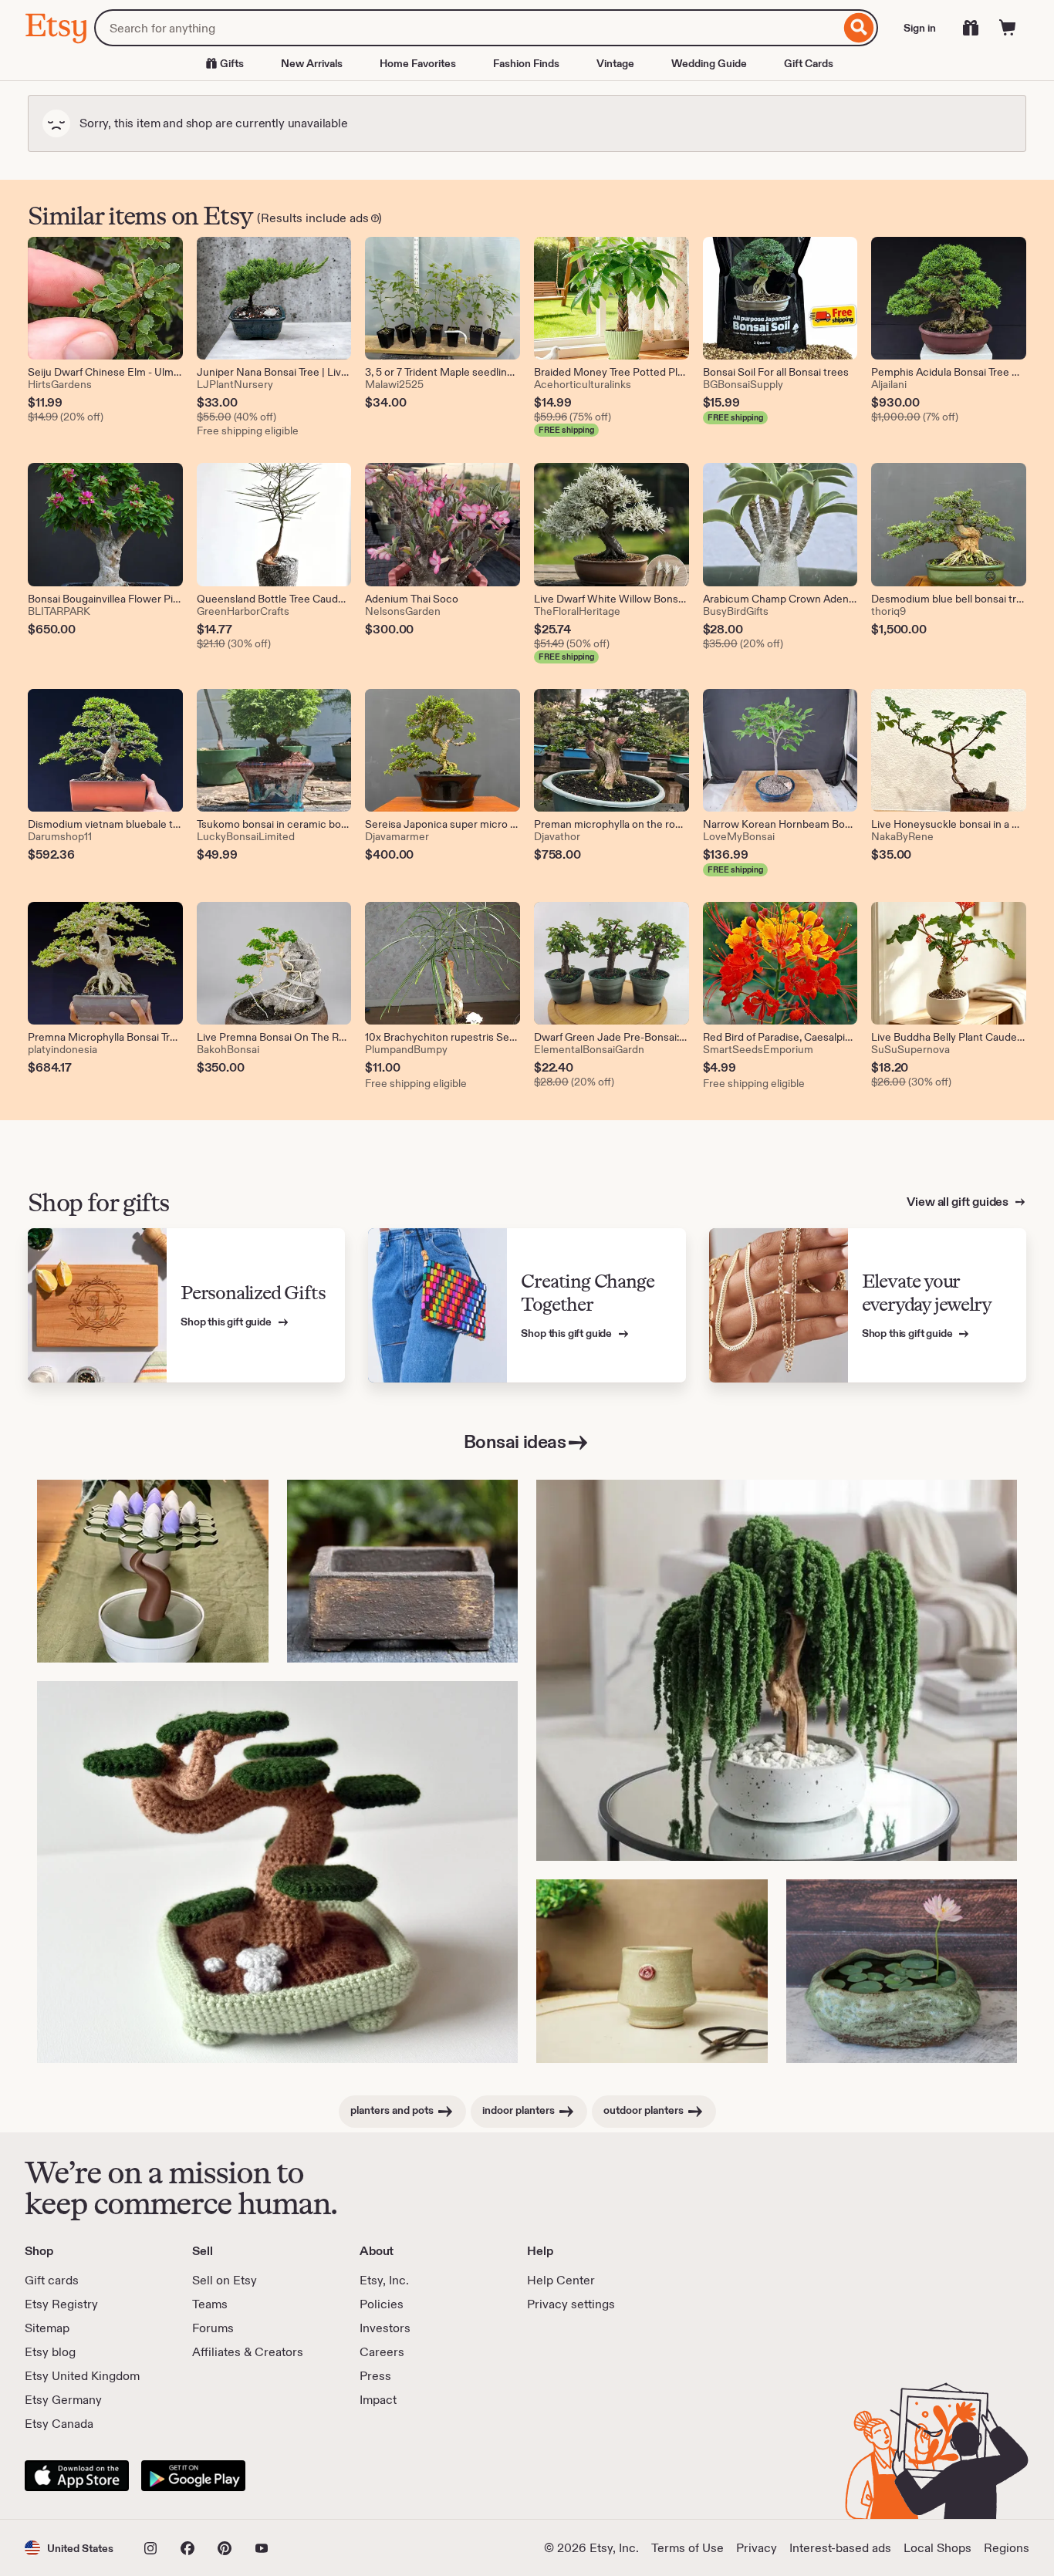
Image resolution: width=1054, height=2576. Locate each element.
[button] (69, 2548)
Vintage (615, 63)
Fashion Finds (526, 63)
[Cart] (1008, 28)
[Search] (859, 28)
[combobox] (467, 28)
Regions (1007, 2548)
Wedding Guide (709, 63)
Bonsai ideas (515, 1442)
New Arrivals (312, 63)
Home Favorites (418, 63)
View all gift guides (959, 1202)
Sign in (920, 28)
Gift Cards (809, 63)
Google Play (193, 2476)
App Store (77, 2476)
